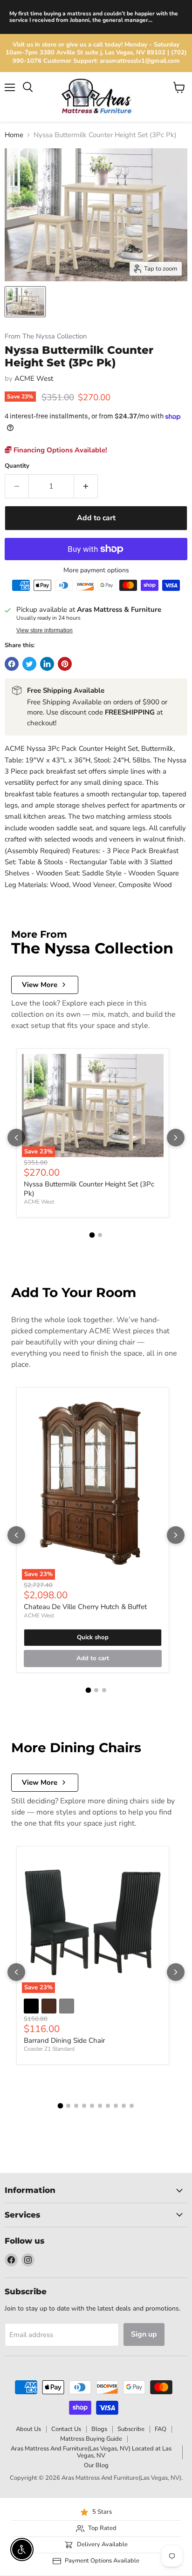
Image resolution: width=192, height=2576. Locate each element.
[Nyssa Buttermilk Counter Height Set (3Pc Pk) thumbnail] (25, 302)
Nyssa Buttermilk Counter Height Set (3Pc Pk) (89, 1189)
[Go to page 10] (132, 2106)
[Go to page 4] (84, 2106)
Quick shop (93, 1637)
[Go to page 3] (104, 1690)
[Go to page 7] (108, 2106)
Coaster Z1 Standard (49, 2049)
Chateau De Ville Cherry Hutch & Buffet (85, 1607)
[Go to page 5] (92, 2106)
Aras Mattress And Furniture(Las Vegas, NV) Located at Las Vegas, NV (91, 2452)
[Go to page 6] (100, 2106)
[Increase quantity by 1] (86, 486)
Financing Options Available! (59, 450)
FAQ (161, 2429)
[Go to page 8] (116, 2106)
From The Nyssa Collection (46, 336)
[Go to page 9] (124, 2106)
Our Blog (96, 2465)
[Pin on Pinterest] (65, 664)
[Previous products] (16, 1138)
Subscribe (131, 2429)
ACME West (34, 378)
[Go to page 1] (92, 1235)
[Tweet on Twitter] (29, 664)
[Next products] (176, 1138)
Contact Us (66, 2429)
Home (14, 135)
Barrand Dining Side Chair (64, 2040)
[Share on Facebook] (12, 664)
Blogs (99, 2429)
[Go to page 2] (100, 1235)
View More (40, 985)
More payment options (96, 570)
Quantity (17, 466)
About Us (28, 2429)
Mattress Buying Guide (91, 2439)
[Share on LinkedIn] (47, 664)
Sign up (144, 2334)
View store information (45, 630)
